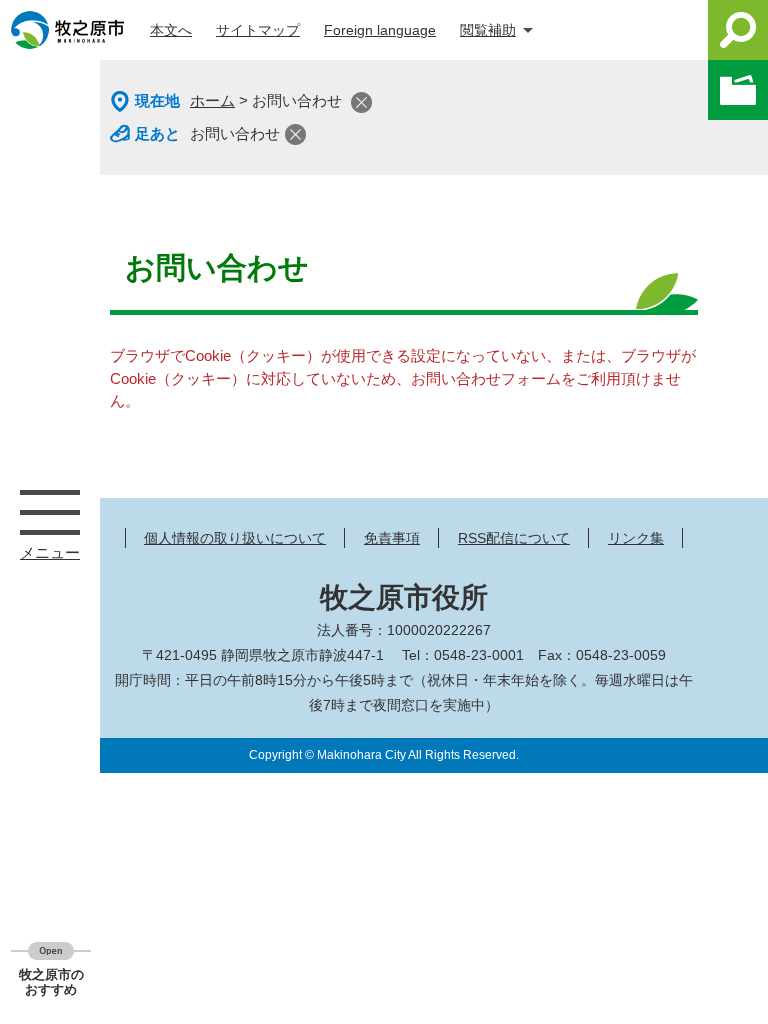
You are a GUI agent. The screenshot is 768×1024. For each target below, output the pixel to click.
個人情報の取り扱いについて (235, 538)
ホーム (212, 100)
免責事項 (392, 538)
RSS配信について (514, 538)
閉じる (361, 102)
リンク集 (636, 538)
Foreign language (380, 30)
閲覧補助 (488, 30)
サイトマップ (258, 30)
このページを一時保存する (738, 90)
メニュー (50, 512)
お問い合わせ (235, 133)
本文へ (171, 30)
